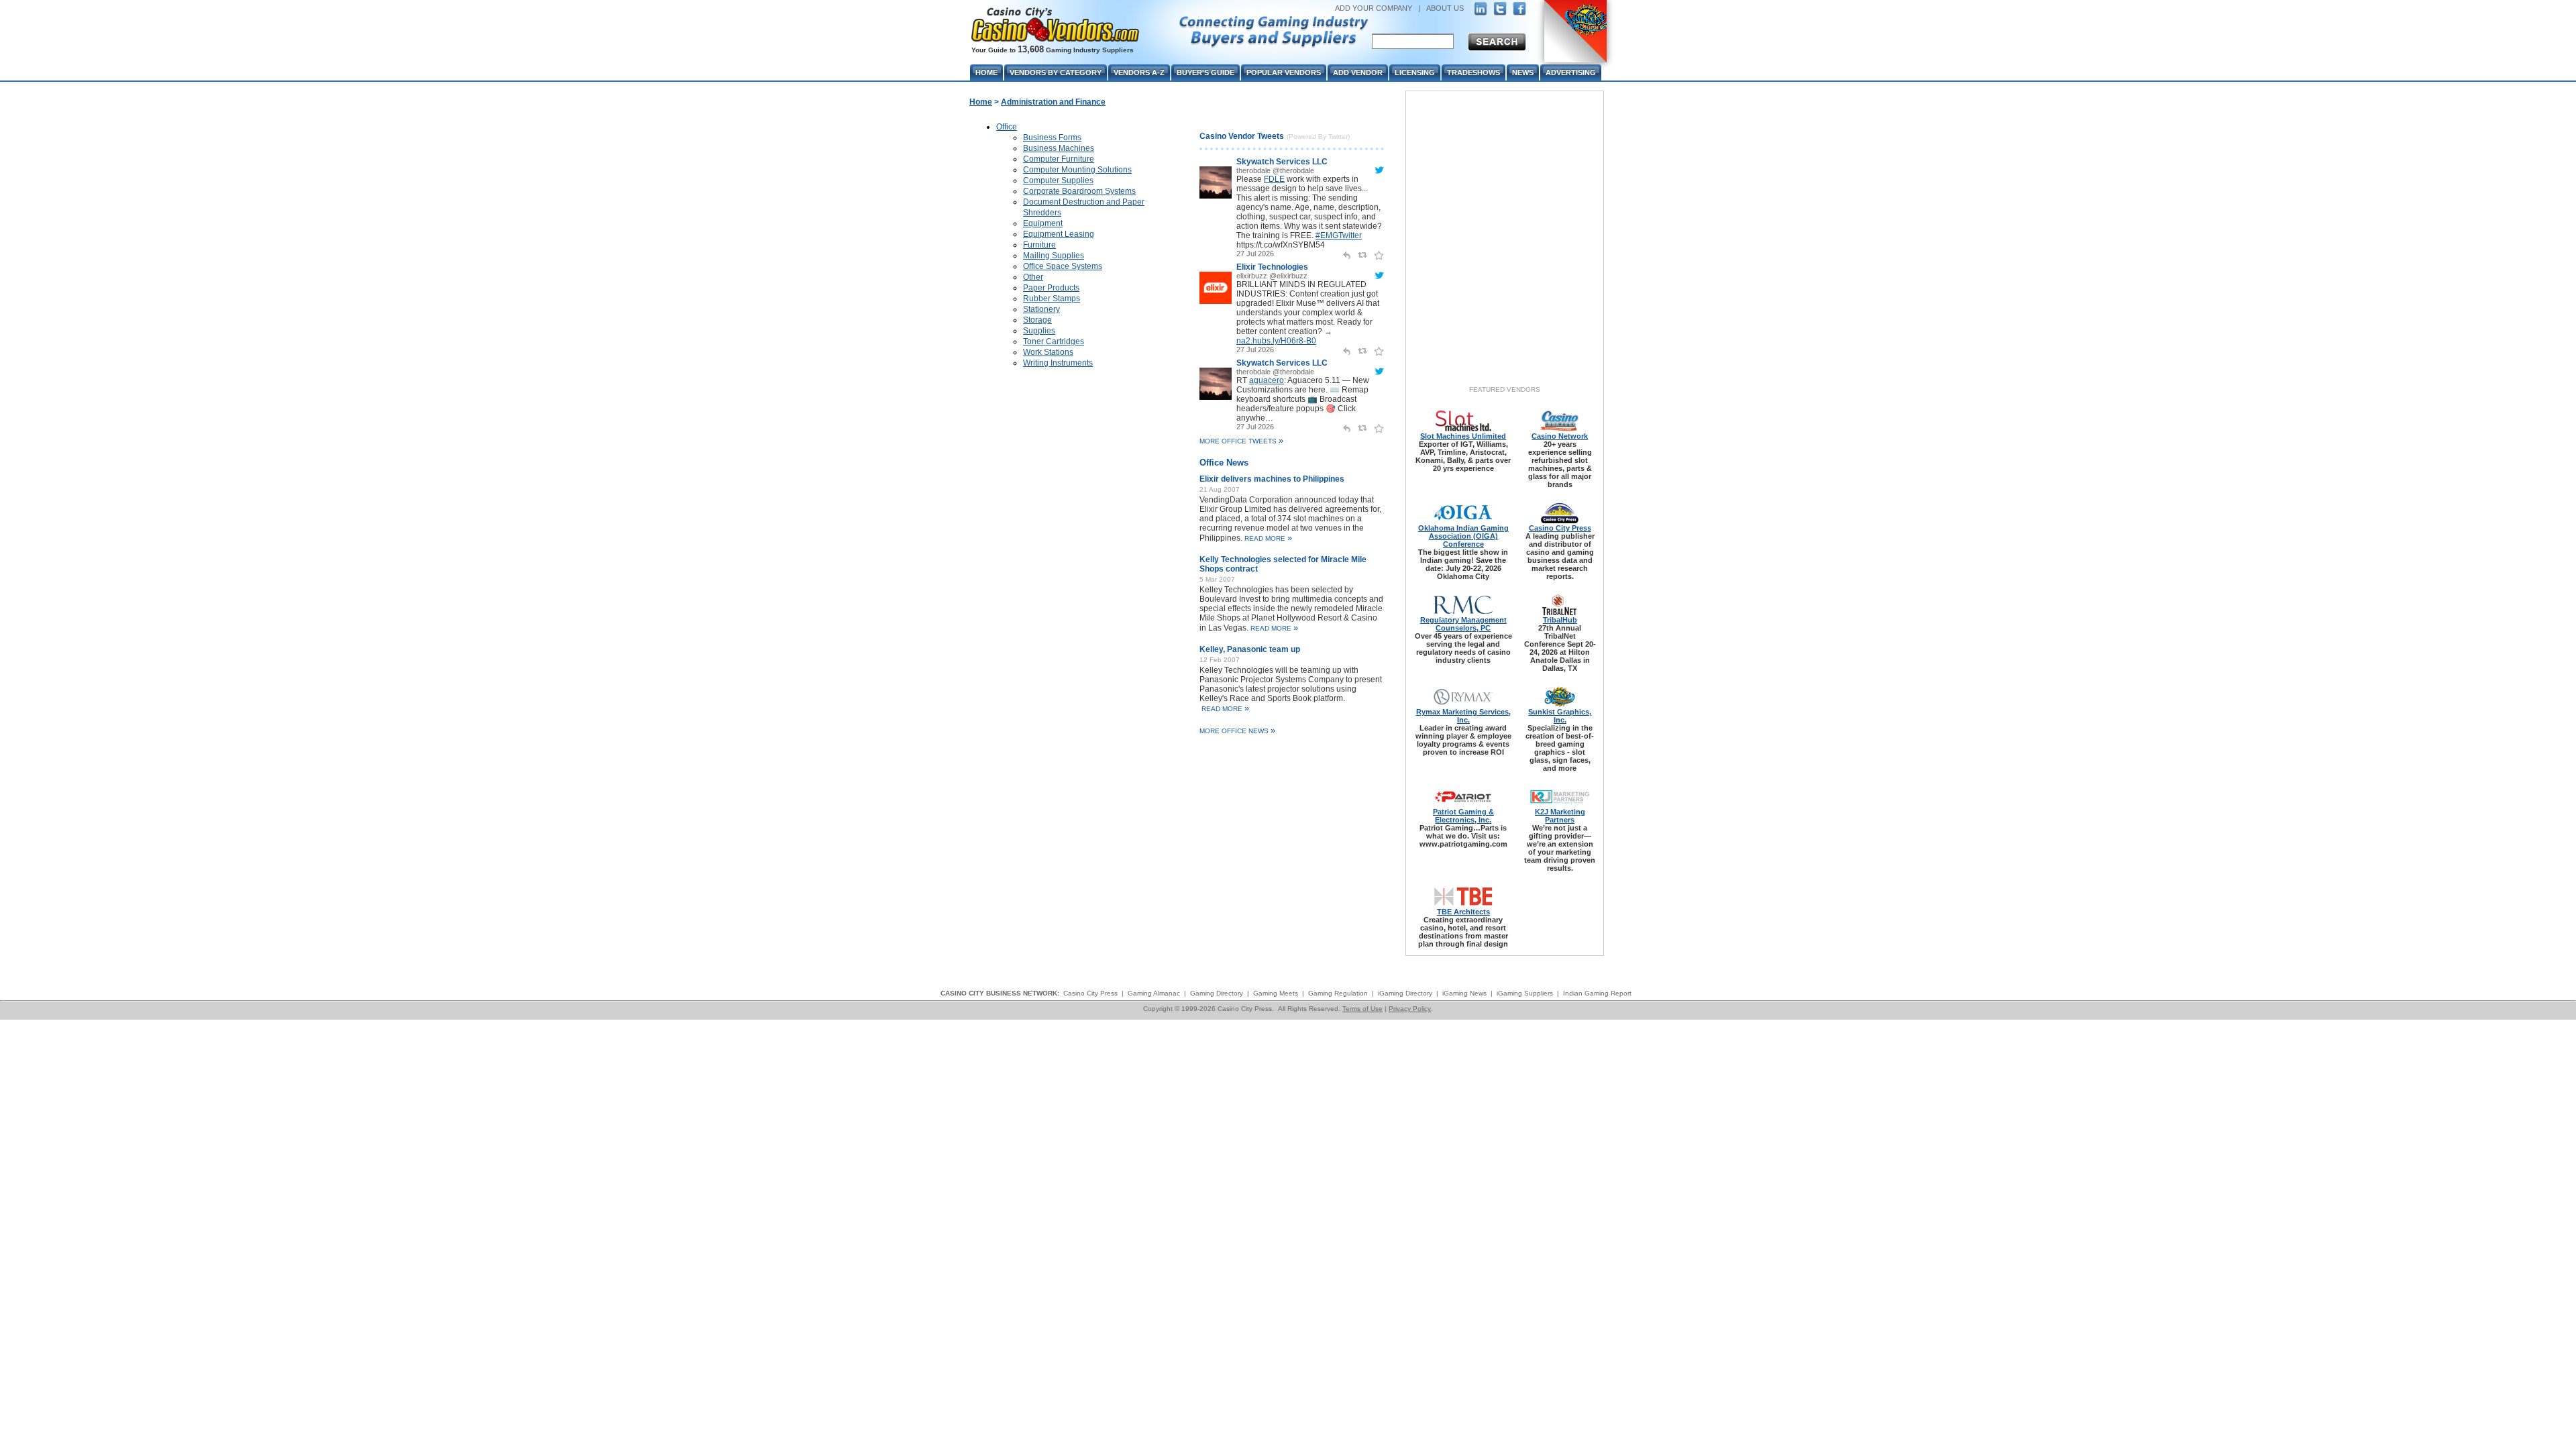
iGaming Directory (1405, 993)
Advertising (1571, 72)
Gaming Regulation (1338, 993)
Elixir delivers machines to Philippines (1272, 479)
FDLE (1274, 179)
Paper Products (1051, 288)
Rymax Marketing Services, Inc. (1463, 716)
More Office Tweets (1241, 441)
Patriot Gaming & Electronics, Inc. (1463, 816)
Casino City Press (1560, 528)
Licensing (1415, 72)
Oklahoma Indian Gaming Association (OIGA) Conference (1463, 536)
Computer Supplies (1058, 180)
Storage (1037, 320)
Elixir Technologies (1272, 267)
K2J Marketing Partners (1560, 816)
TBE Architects (1463, 912)
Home (981, 102)
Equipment (1043, 223)
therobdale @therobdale (1275, 170)
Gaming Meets (1276, 993)
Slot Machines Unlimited (1463, 436)
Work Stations (1048, 352)
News (1523, 72)
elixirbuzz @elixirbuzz (1272, 276)
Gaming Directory (1217, 993)
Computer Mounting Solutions (1077, 170)
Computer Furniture (1059, 159)
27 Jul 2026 (1255, 254)
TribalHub (1560, 620)
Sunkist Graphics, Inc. (1560, 716)
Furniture (1039, 245)
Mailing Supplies (1054, 256)
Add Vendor (1358, 72)
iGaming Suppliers (1525, 993)
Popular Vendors (1284, 72)
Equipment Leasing (1059, 234)
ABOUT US (1445, 8)
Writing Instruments (1058, 363)
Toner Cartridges (1054, 341)
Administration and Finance (1053, 102)
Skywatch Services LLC (1282, 162)
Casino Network (1560, 436)
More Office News (1237, 731)
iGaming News (1464, 993)
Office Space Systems (1063, 266)
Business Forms (1052, 138)
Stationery (1041, 309)
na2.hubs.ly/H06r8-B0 (1276, 341)
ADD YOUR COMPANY (1374, 8)
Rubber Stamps (1052, 299)
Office (1007, 127)
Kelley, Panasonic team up (1250, 649)
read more (1268, 538)
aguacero (1267, 380)
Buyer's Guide (1205, 72)
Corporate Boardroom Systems (1079, 191)
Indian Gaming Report (1597, 993)
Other (1033, 277)
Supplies (1039, 331)
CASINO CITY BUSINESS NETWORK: (1000, 993)
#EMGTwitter (1339, 235)
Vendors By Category (1056, 72)
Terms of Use (1362, 1009)
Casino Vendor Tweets (1242, 136)
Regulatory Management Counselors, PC (1463, 624)
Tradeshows (1473, 72)
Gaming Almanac (1154, 993)
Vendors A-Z (1139, 72)
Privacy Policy (1410, 1009)
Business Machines (1059, 148)
